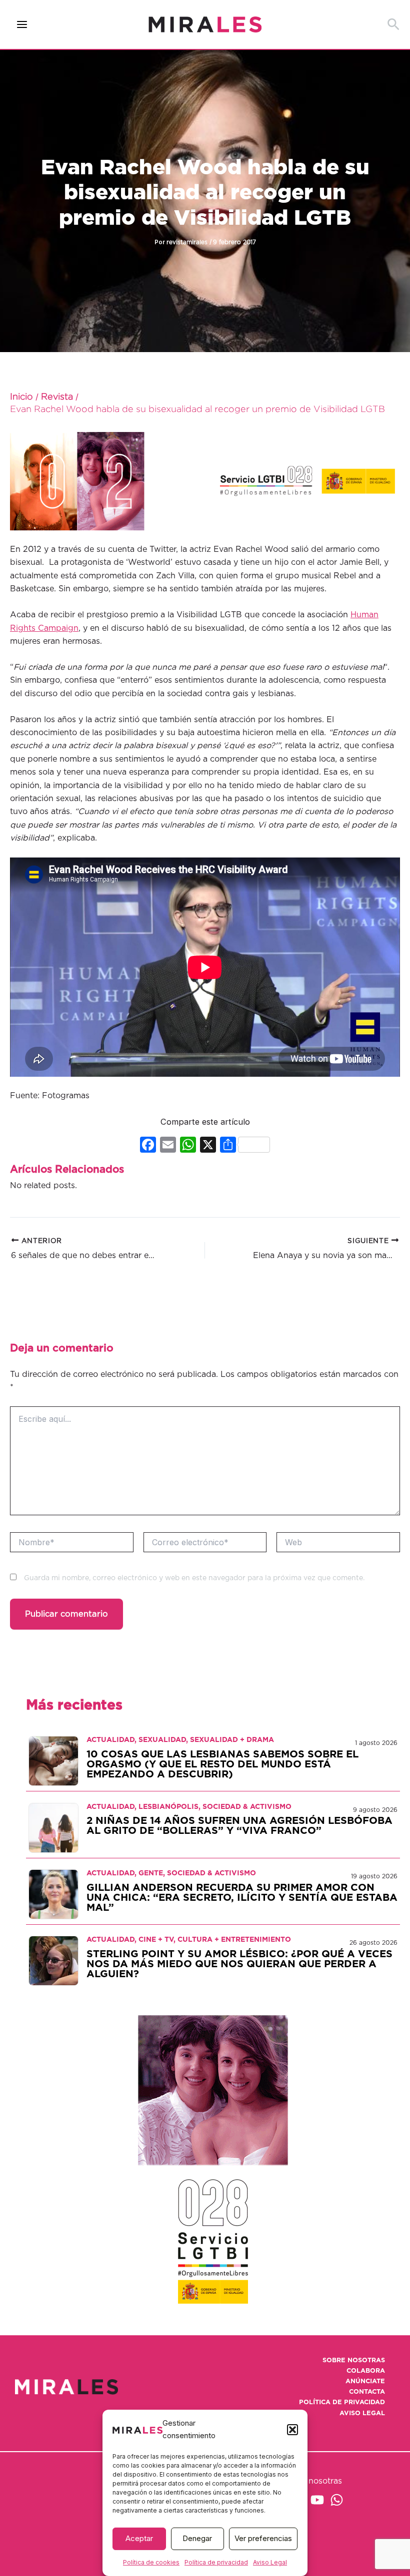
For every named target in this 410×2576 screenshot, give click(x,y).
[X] (208, 1146)
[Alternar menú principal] (22, 25)
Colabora (366, 2371)
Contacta (367, 2392)
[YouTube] (317, 2500)
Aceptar (139, 2538)
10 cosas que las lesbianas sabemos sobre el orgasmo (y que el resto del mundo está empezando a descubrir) (222, 1764)
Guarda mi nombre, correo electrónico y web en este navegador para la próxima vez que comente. (194, 1578)
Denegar (197, 2538)
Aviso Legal (270, 2562)
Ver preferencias (263, 2538)
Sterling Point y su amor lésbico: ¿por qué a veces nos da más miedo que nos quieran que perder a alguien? (239, 1964)
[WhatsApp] (337, 2500)
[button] (292, 2430)
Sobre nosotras (354, 2361)
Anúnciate (365, 2381)
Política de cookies (151, 2562)
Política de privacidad (216, 2562)
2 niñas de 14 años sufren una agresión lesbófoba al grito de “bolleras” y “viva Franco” (239, 1826)
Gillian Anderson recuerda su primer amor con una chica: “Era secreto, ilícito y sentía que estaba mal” (242, 1898)
